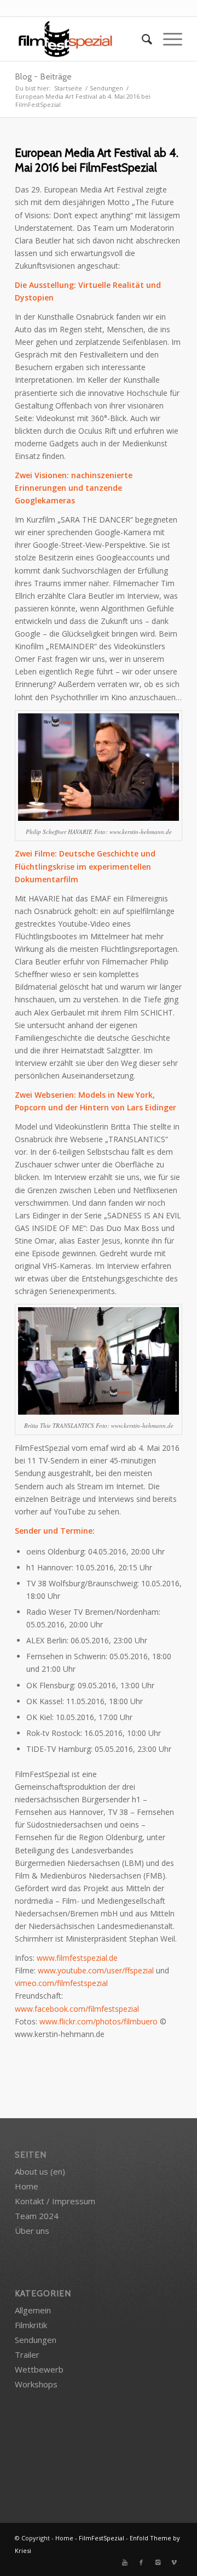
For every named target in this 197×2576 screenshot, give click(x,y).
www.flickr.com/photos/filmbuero (99, 2021)
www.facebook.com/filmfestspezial (77, 2009)
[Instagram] (158, 2562)
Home (27, 2186)
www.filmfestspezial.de (77, 1958)
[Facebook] (141, 2562)
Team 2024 (37, 2216)
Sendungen (106, 88)
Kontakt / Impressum (55, 2201)
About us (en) (40, 2171)
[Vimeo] (174, 2562)
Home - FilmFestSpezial (90, 2538)
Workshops (36, 2384)
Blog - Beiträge (43, 76)
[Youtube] (125, 2562)
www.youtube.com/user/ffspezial (96, 1970)
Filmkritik (31, 2325)
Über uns (32, 2231)
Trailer (27, 2354)
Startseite (68, 88)
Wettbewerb (39, 2369)
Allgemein (33, 2310)
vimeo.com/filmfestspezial (61, 1983)
